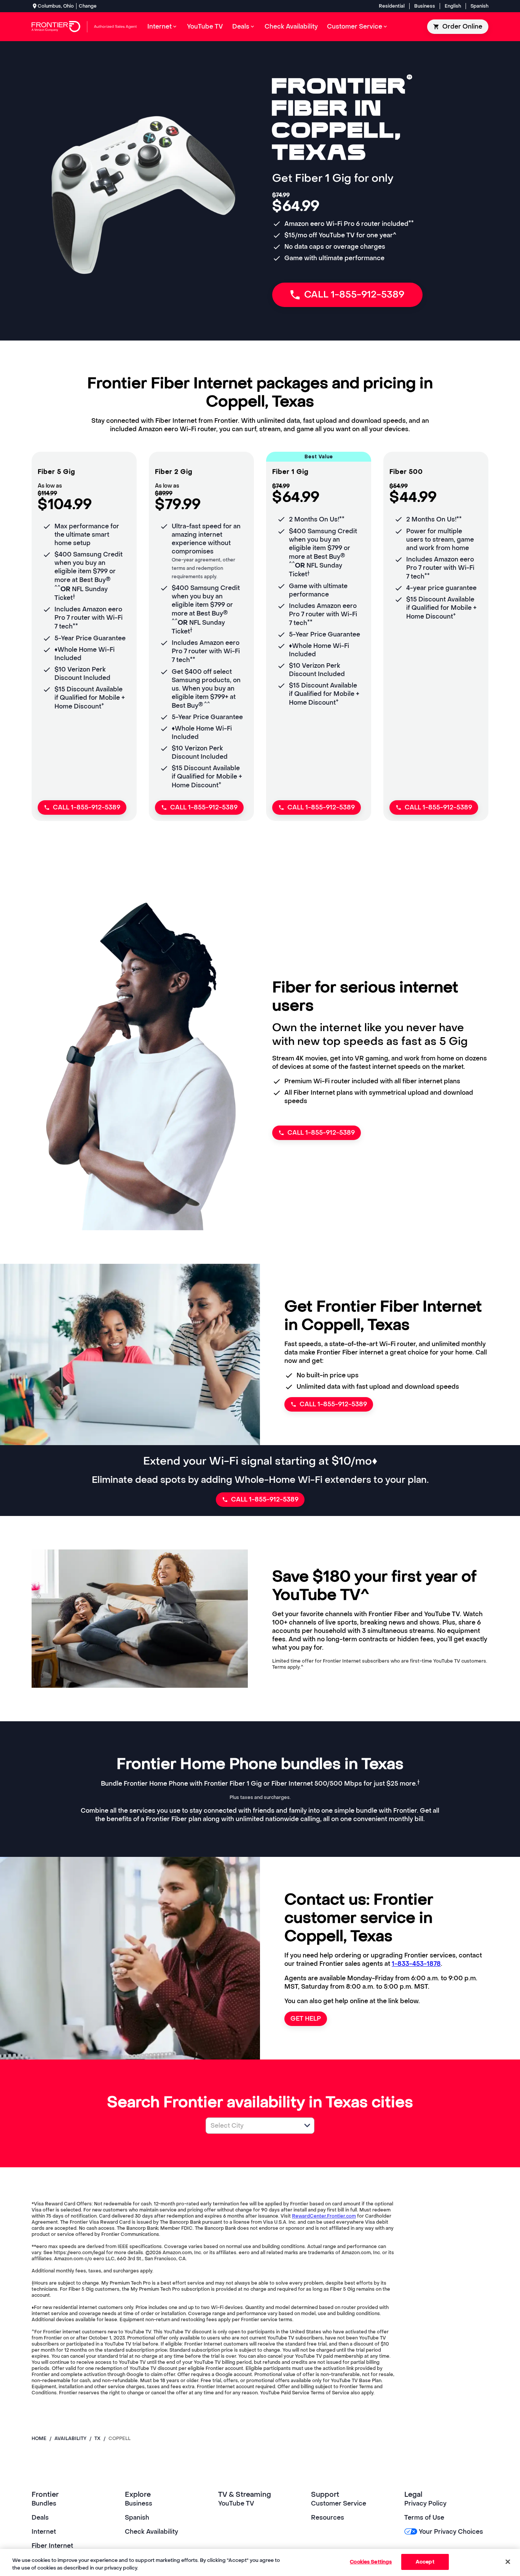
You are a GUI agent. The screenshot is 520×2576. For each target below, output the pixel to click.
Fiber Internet (52, 2546)
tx (97, 2438)
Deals (40, 2518)
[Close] (508, 2562)
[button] (307, 2125)
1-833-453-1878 (416, 1964)
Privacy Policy (425, 2503)
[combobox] (252, 2126)
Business (425, 6)
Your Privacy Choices (451, 2532)
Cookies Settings (371, 2562)
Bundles (44, 2503)
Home (39, 2438)
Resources (328, 2518)
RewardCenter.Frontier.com (324, 2216)
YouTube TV (236, 2503)
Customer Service (339, 2503)
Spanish (479, 6)
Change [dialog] (88, 6)
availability (70, 2438)
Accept (425, 2562)
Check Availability (152, 2532)
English (453, 6)
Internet (44, 2532)
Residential (392, 6)
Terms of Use (424, 2518)
